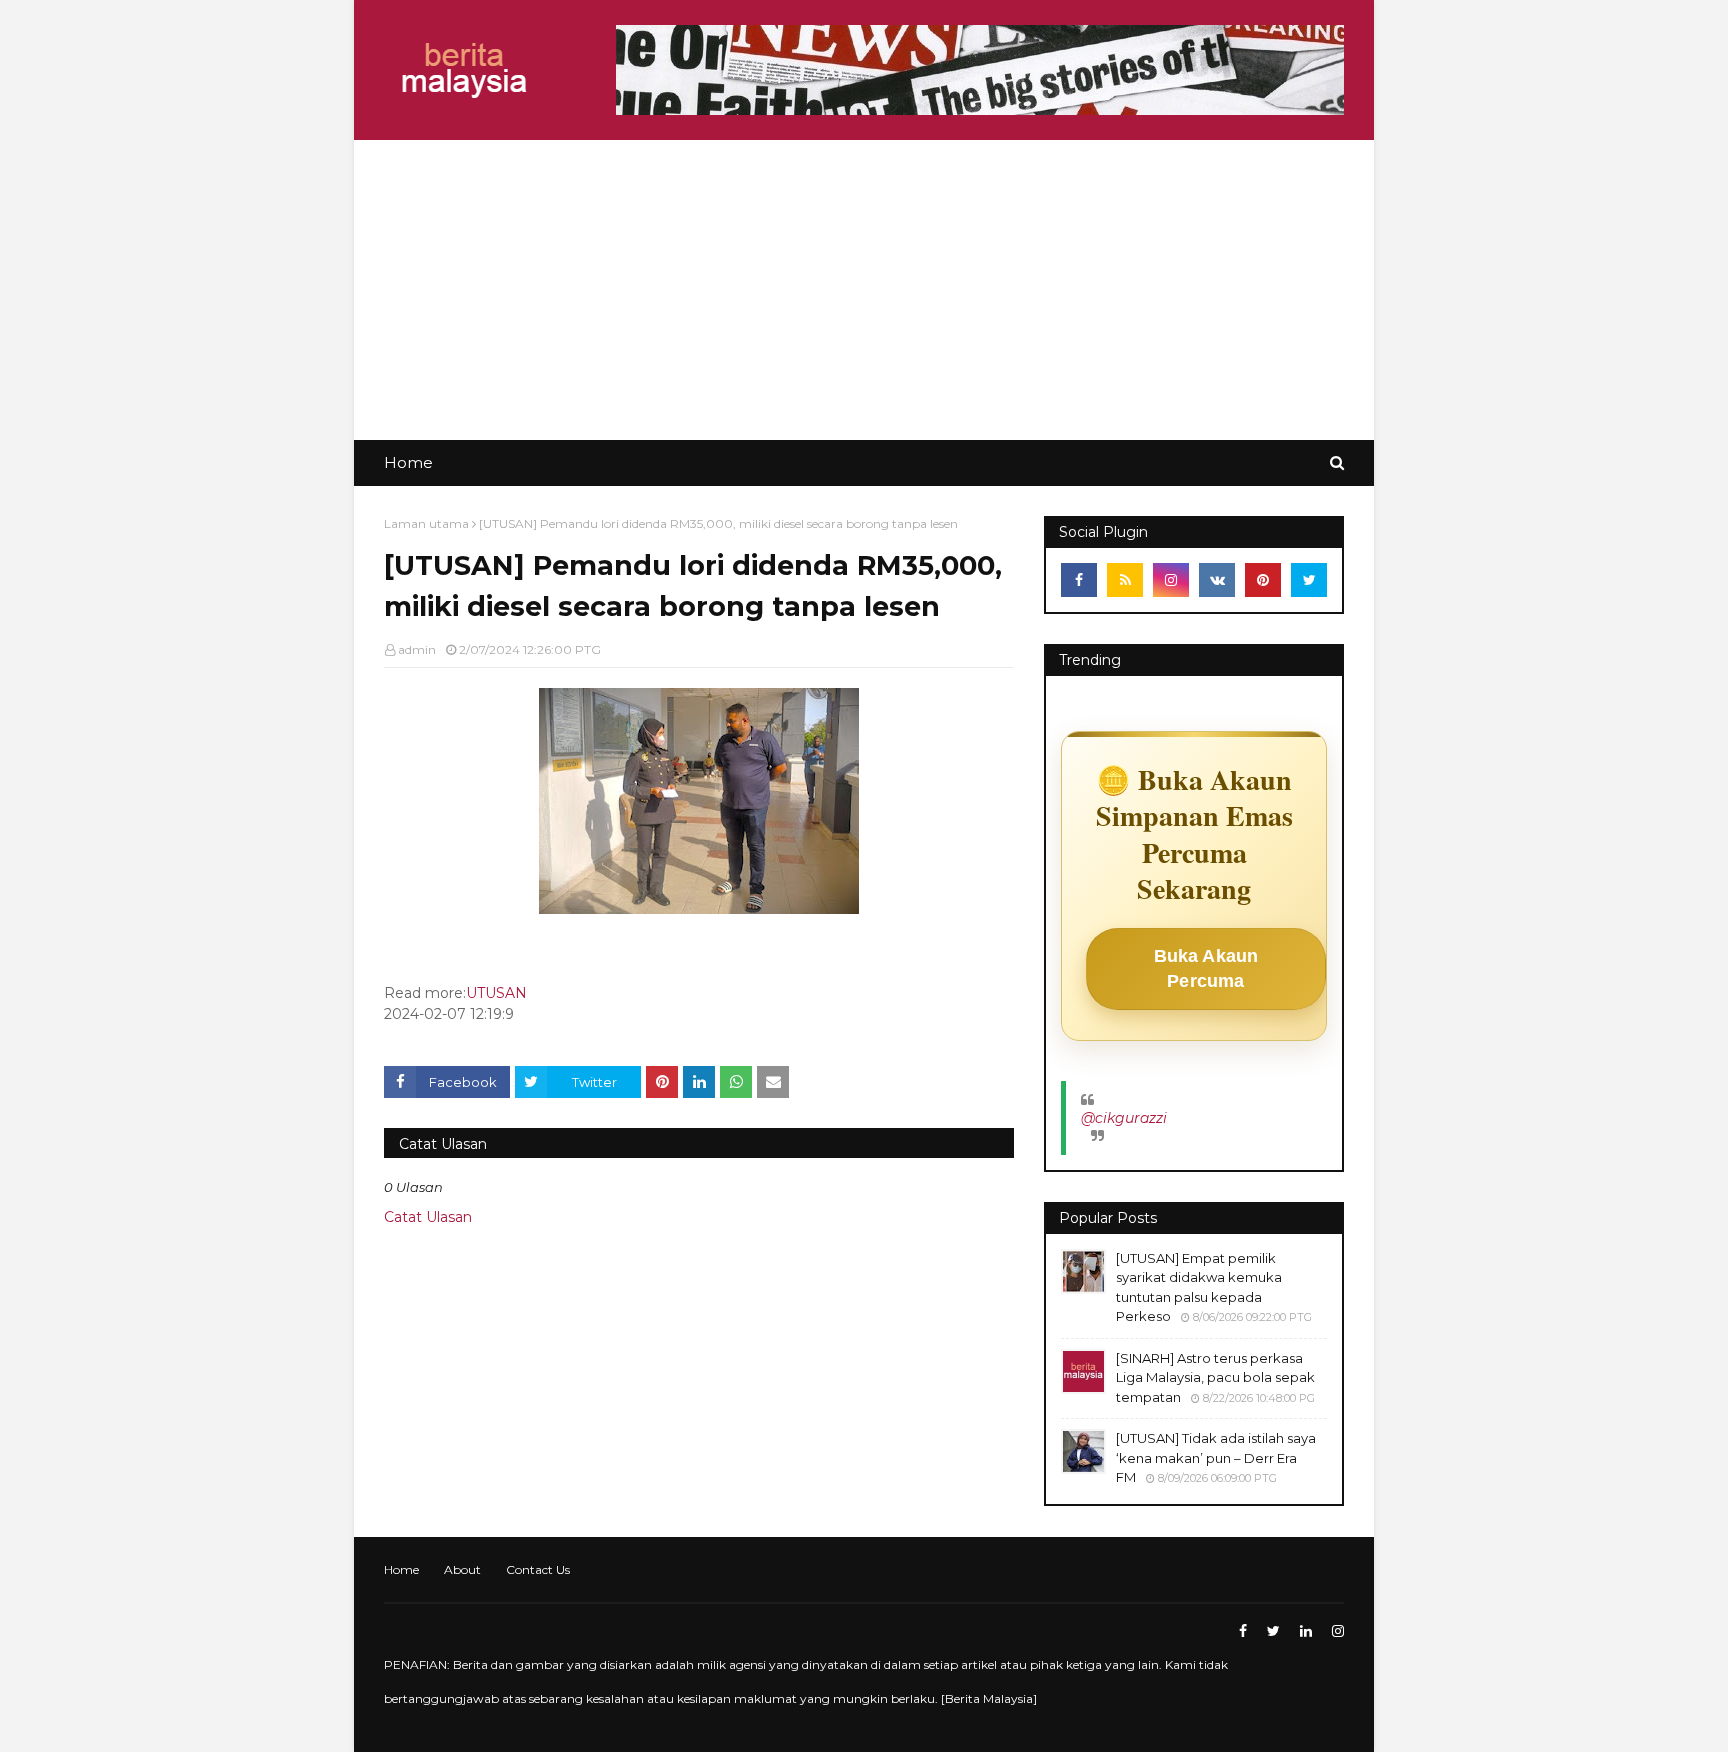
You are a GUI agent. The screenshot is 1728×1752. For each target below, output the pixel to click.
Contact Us (538, 1569)
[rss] (1125, 580)
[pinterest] (1263, 580)
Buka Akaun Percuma (1206, 968)
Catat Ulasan (428, 1217)
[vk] (1217, 580)
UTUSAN (496, 993)
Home (401, 1569)
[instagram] (1171, 580)
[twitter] (1309, 580)
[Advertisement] (864, 290)
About (462, 1569)
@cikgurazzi (1124, 1118)
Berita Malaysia (989, 1698)
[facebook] (1079, 580)
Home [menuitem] (408, 462)
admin (417, 649)
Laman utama (426, 523)
